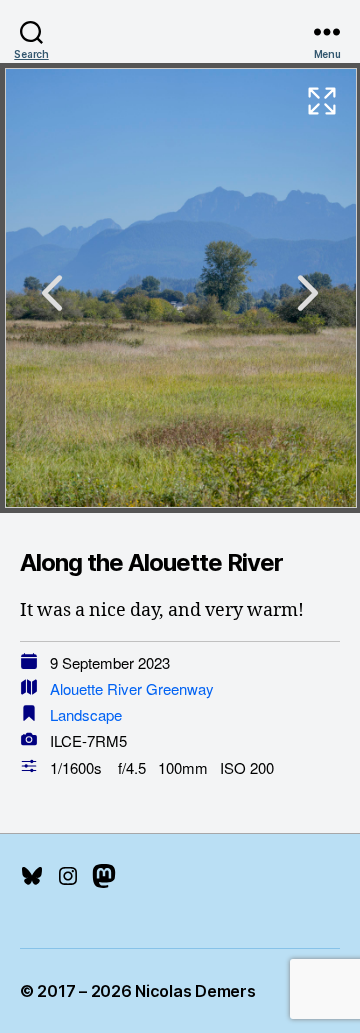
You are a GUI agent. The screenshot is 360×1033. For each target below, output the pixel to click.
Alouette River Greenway (132, 688)
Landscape (86, 714)
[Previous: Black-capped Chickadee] (52, 293)
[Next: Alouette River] (308, 293)
